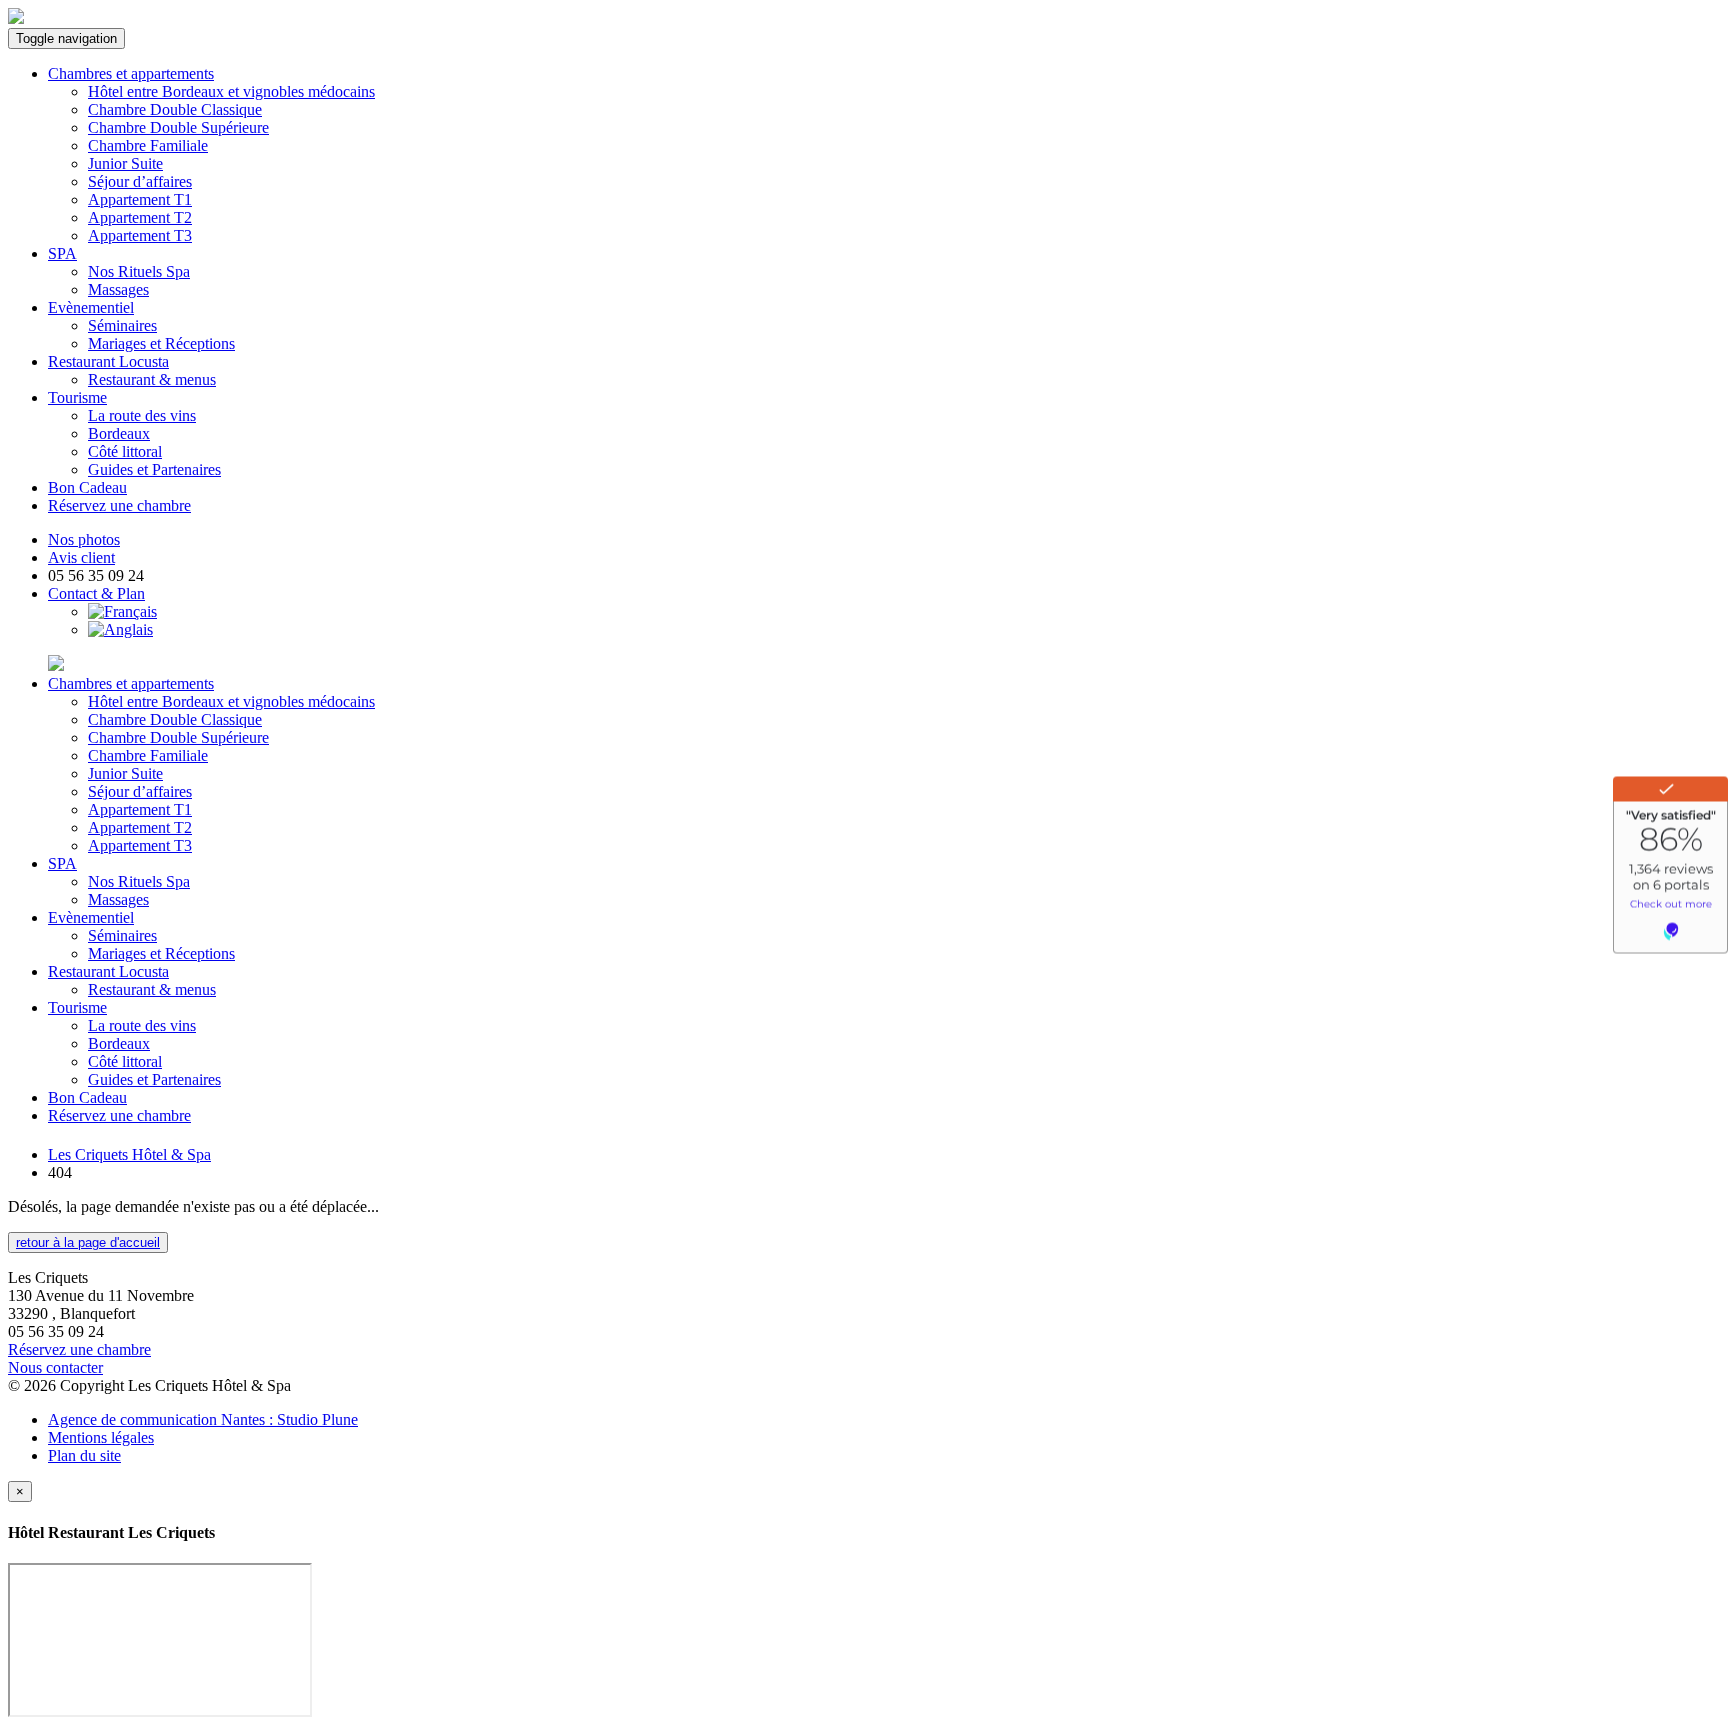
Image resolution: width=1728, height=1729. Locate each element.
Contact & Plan (96, 593)
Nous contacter (55, 1367)
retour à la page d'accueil (88, 1242)
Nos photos (84, 539)
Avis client (81, 557)
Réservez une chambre (119, 505)
